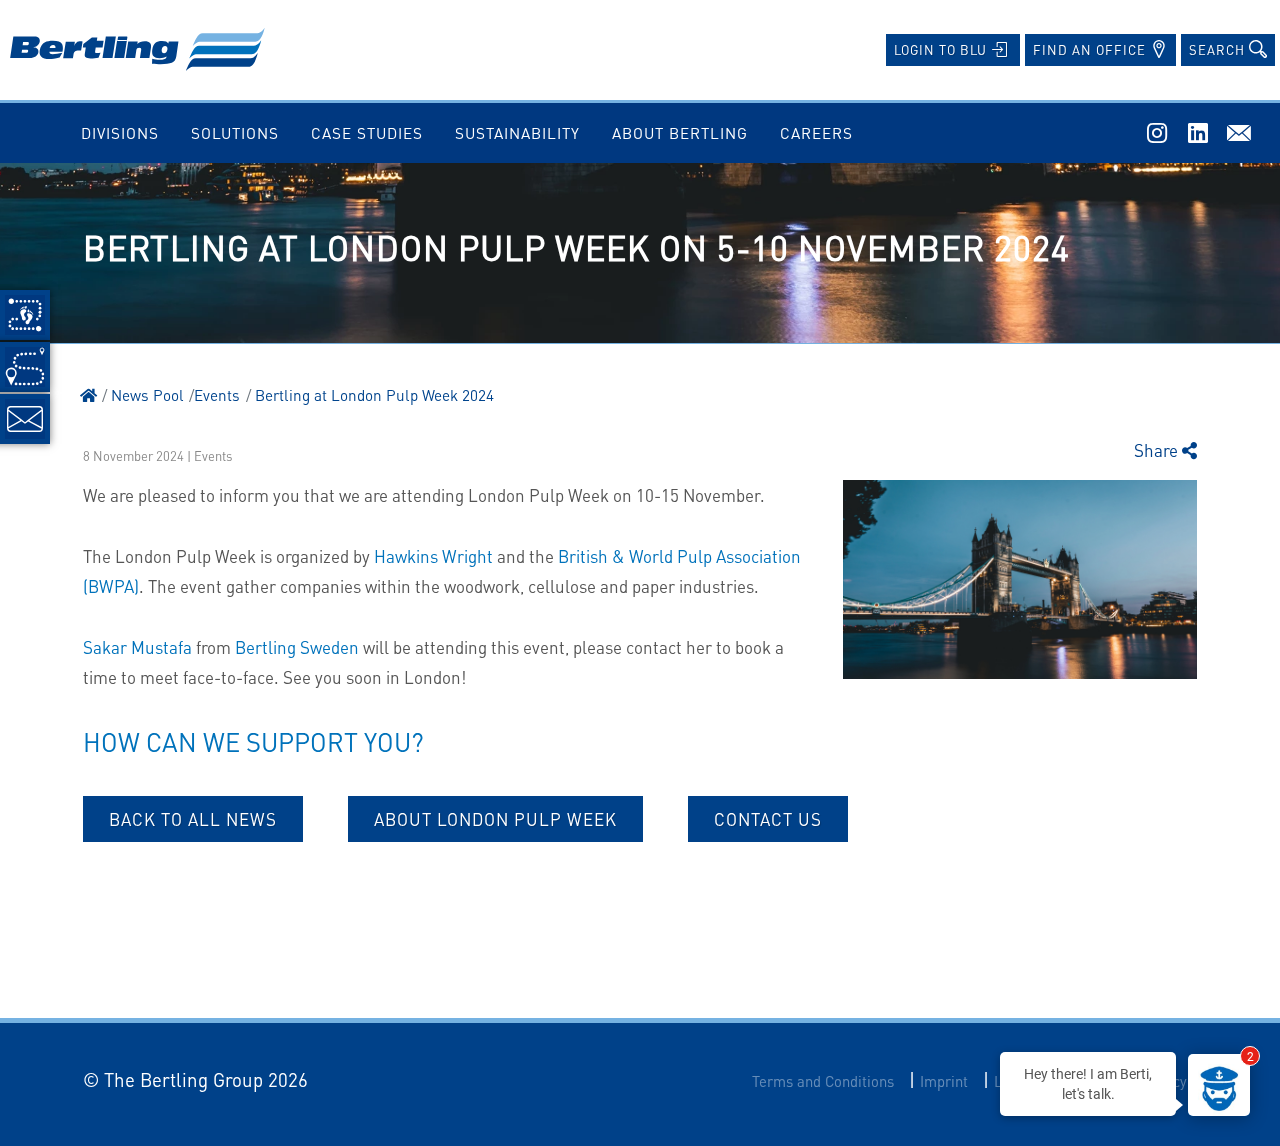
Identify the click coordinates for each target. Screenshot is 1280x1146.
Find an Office (1091, 49)
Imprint (944, 1081)
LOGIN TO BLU (942, 49)
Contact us (768, 819)
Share (1158, 450)
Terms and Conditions (823, 1081)
